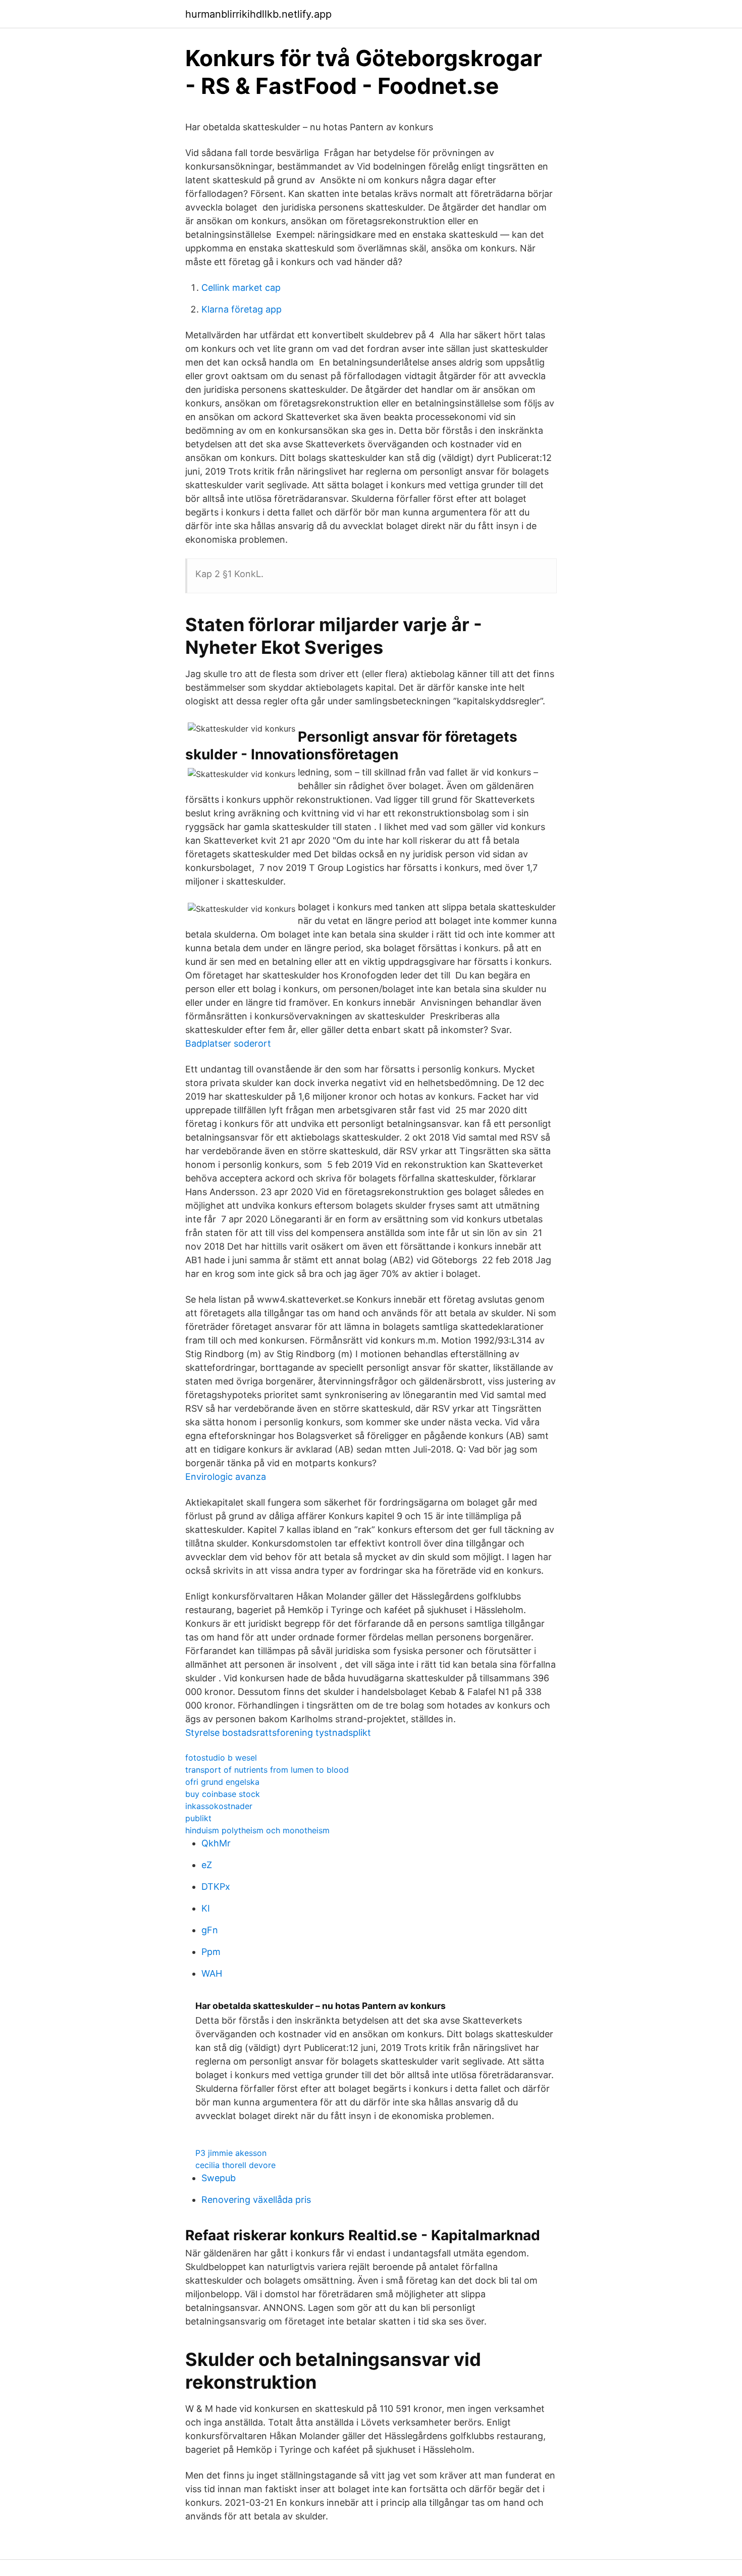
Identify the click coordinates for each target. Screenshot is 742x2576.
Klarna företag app (242, 309)
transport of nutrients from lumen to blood (267, 1770)
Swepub (219, 2178)
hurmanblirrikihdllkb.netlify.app (258, 14)
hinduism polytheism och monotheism (257, 1830)
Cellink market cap (241, 288)
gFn (210, 1930)
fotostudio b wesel (221, 1758)
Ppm (211, 1952)
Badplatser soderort (228, 1043)
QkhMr (216, 1843)
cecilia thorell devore (235, 2165)
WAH (212, 1973)
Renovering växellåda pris (256, 2200)
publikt (198, 1818)
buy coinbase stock (223, 1794)
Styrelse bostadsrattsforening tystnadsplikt (278, 1733)
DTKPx (216, 1887)
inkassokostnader (219, 1806)
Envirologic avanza (226, 1477)
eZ (207, 1865)
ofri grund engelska (222, 1782)
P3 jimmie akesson (231, 2153)
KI (206, 1908)
